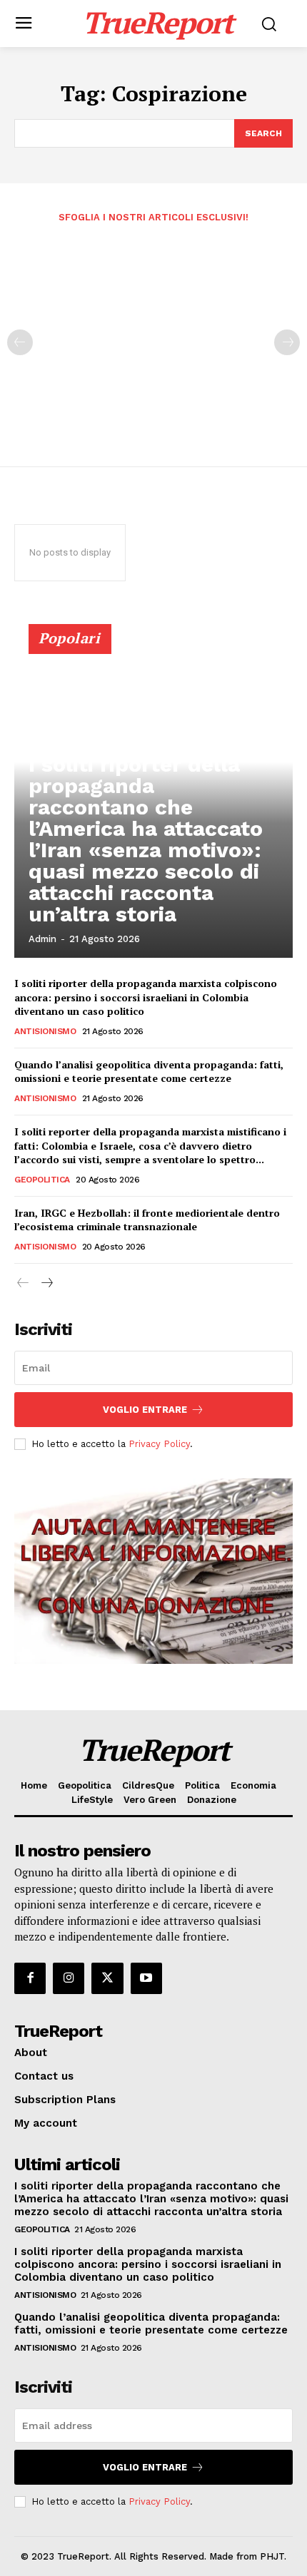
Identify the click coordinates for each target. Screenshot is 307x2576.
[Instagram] (69, 1978)
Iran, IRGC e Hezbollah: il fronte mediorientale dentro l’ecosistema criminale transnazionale (147, 1220)
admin (42, 939)
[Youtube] (146, 1978)
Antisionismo (45, 1031)
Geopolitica (42, 1180)
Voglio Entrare (145, 1410)
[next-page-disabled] (287, 342)
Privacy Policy (159, 1444)
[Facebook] (30, 1978)
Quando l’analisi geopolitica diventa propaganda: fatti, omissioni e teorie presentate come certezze (149, 1072)
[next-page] (46, 1283)
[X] (107, 1978)
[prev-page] (20, 342)
